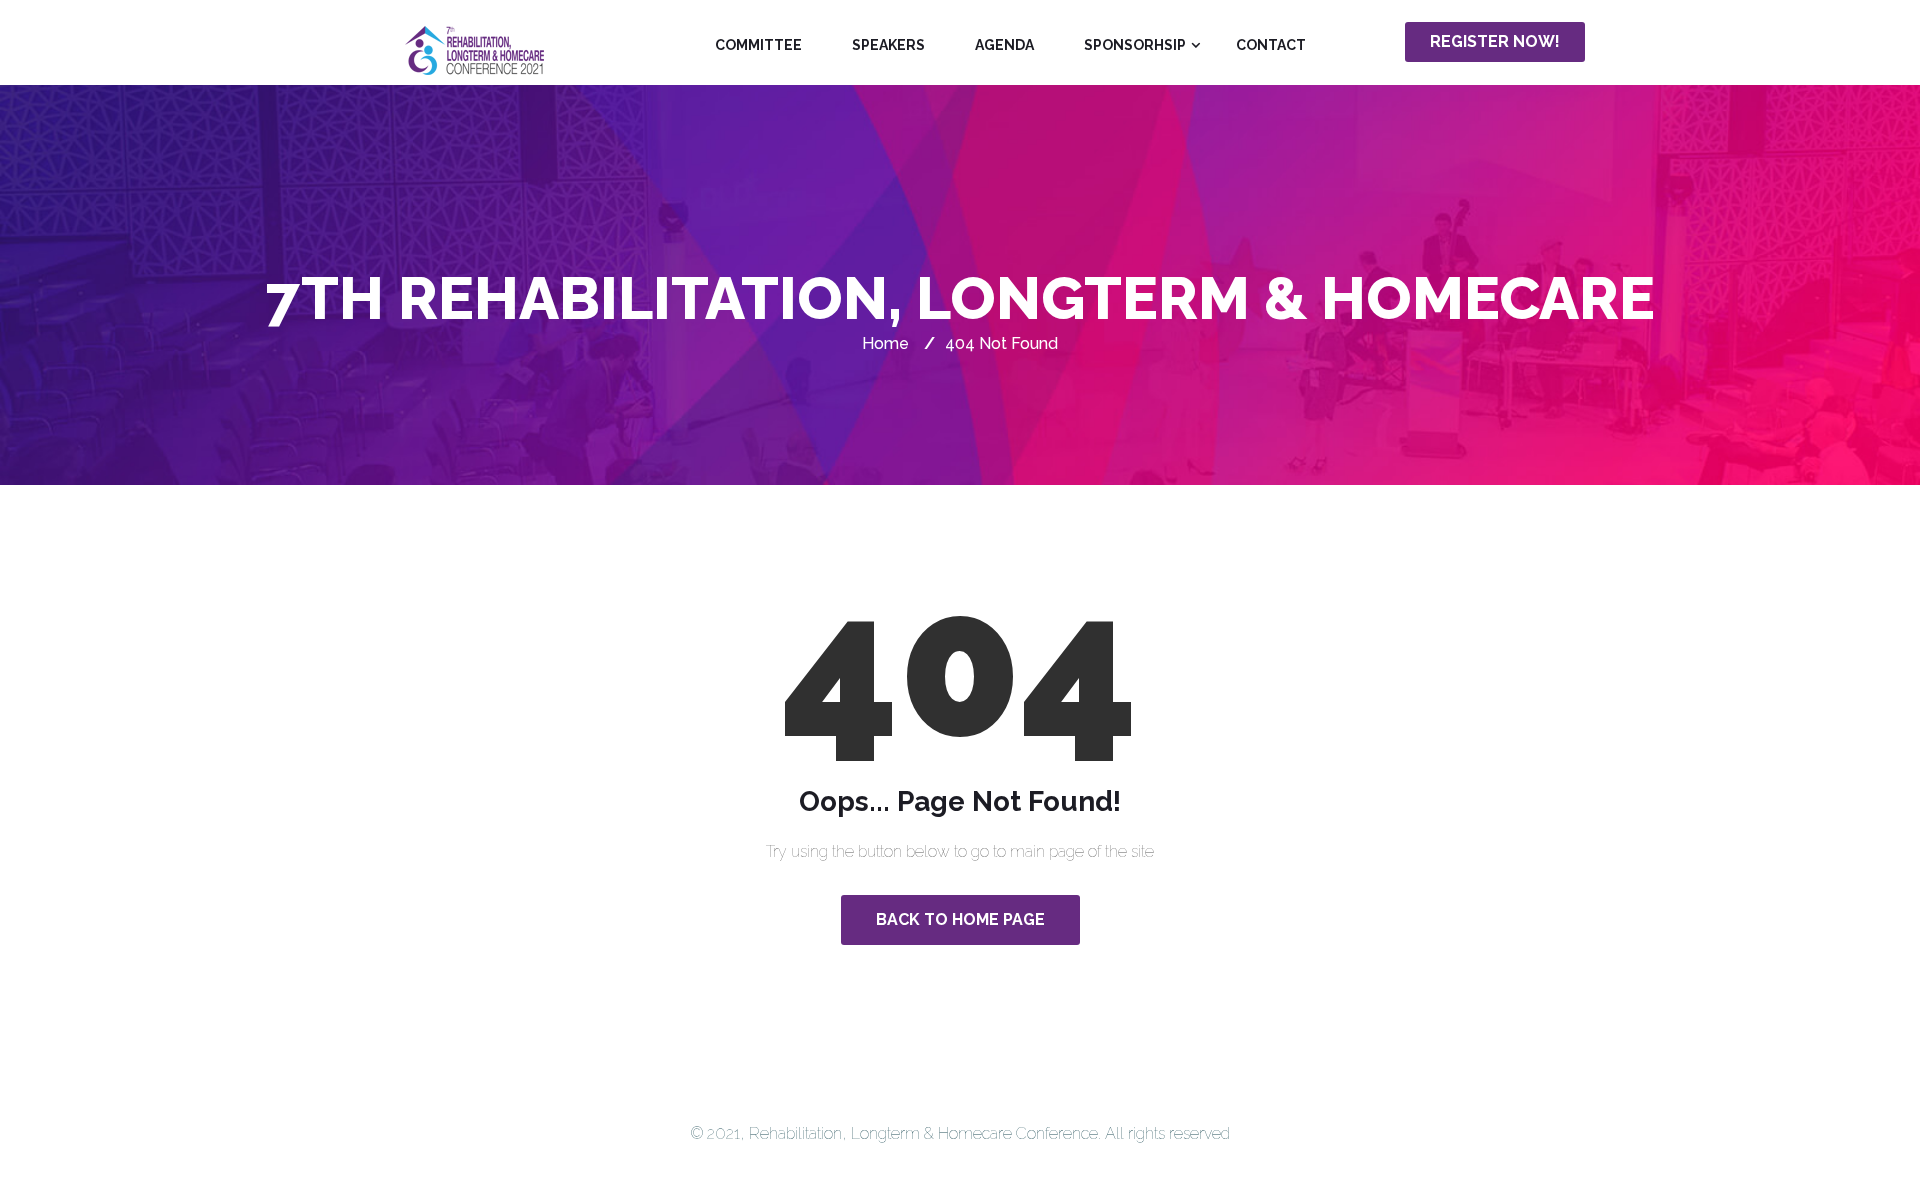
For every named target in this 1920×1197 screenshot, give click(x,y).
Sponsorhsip (1135, 45)
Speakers (888, 45)
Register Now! (1495, 41)
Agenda (1004, 45)
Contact (1271, 45)
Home (885, 343)
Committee (758, 45)
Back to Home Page (960, 919)
